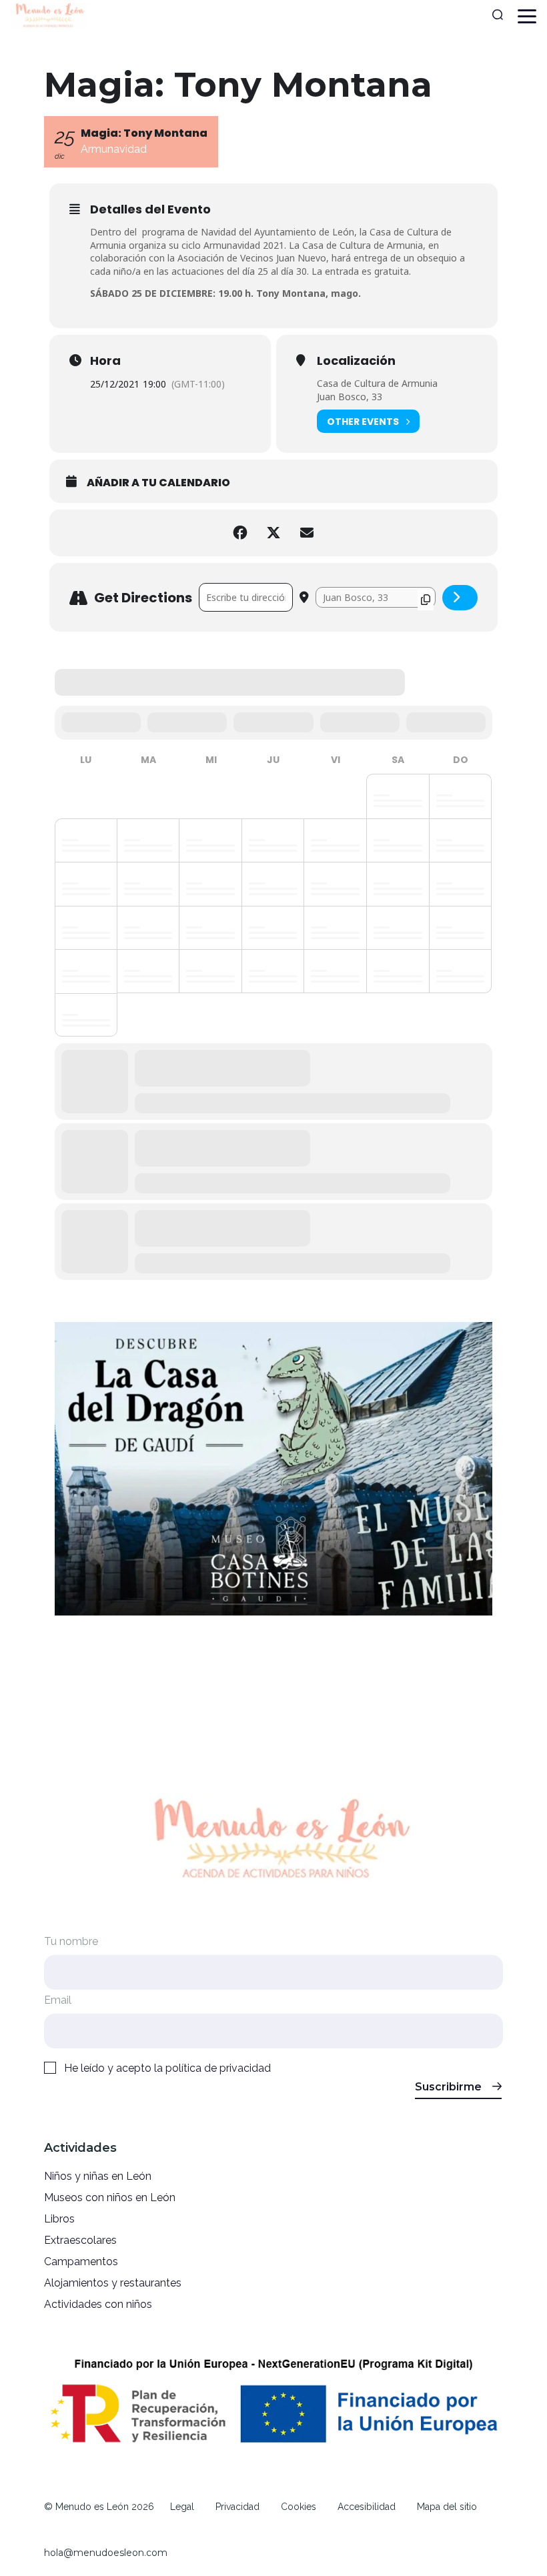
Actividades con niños (98, 2304)
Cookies (299, 2507)
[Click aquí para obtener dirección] (460, 598)
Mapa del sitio (447, 2507)
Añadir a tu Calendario (158, 483)
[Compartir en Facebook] (240, 533)
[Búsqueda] (498, 16)
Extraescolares (80, 2240)
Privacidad (237, 2507)
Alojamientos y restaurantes (113, 2283)
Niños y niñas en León (98, 2176)
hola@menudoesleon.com (106, 2553)
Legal (182, 2507)
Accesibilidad (367, 2507)
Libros (59, 2219)
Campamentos (81, 2262)
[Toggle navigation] (527, 16)
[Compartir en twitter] (273, 533)
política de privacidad (218, 2068)
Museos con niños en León (110, 2197)
